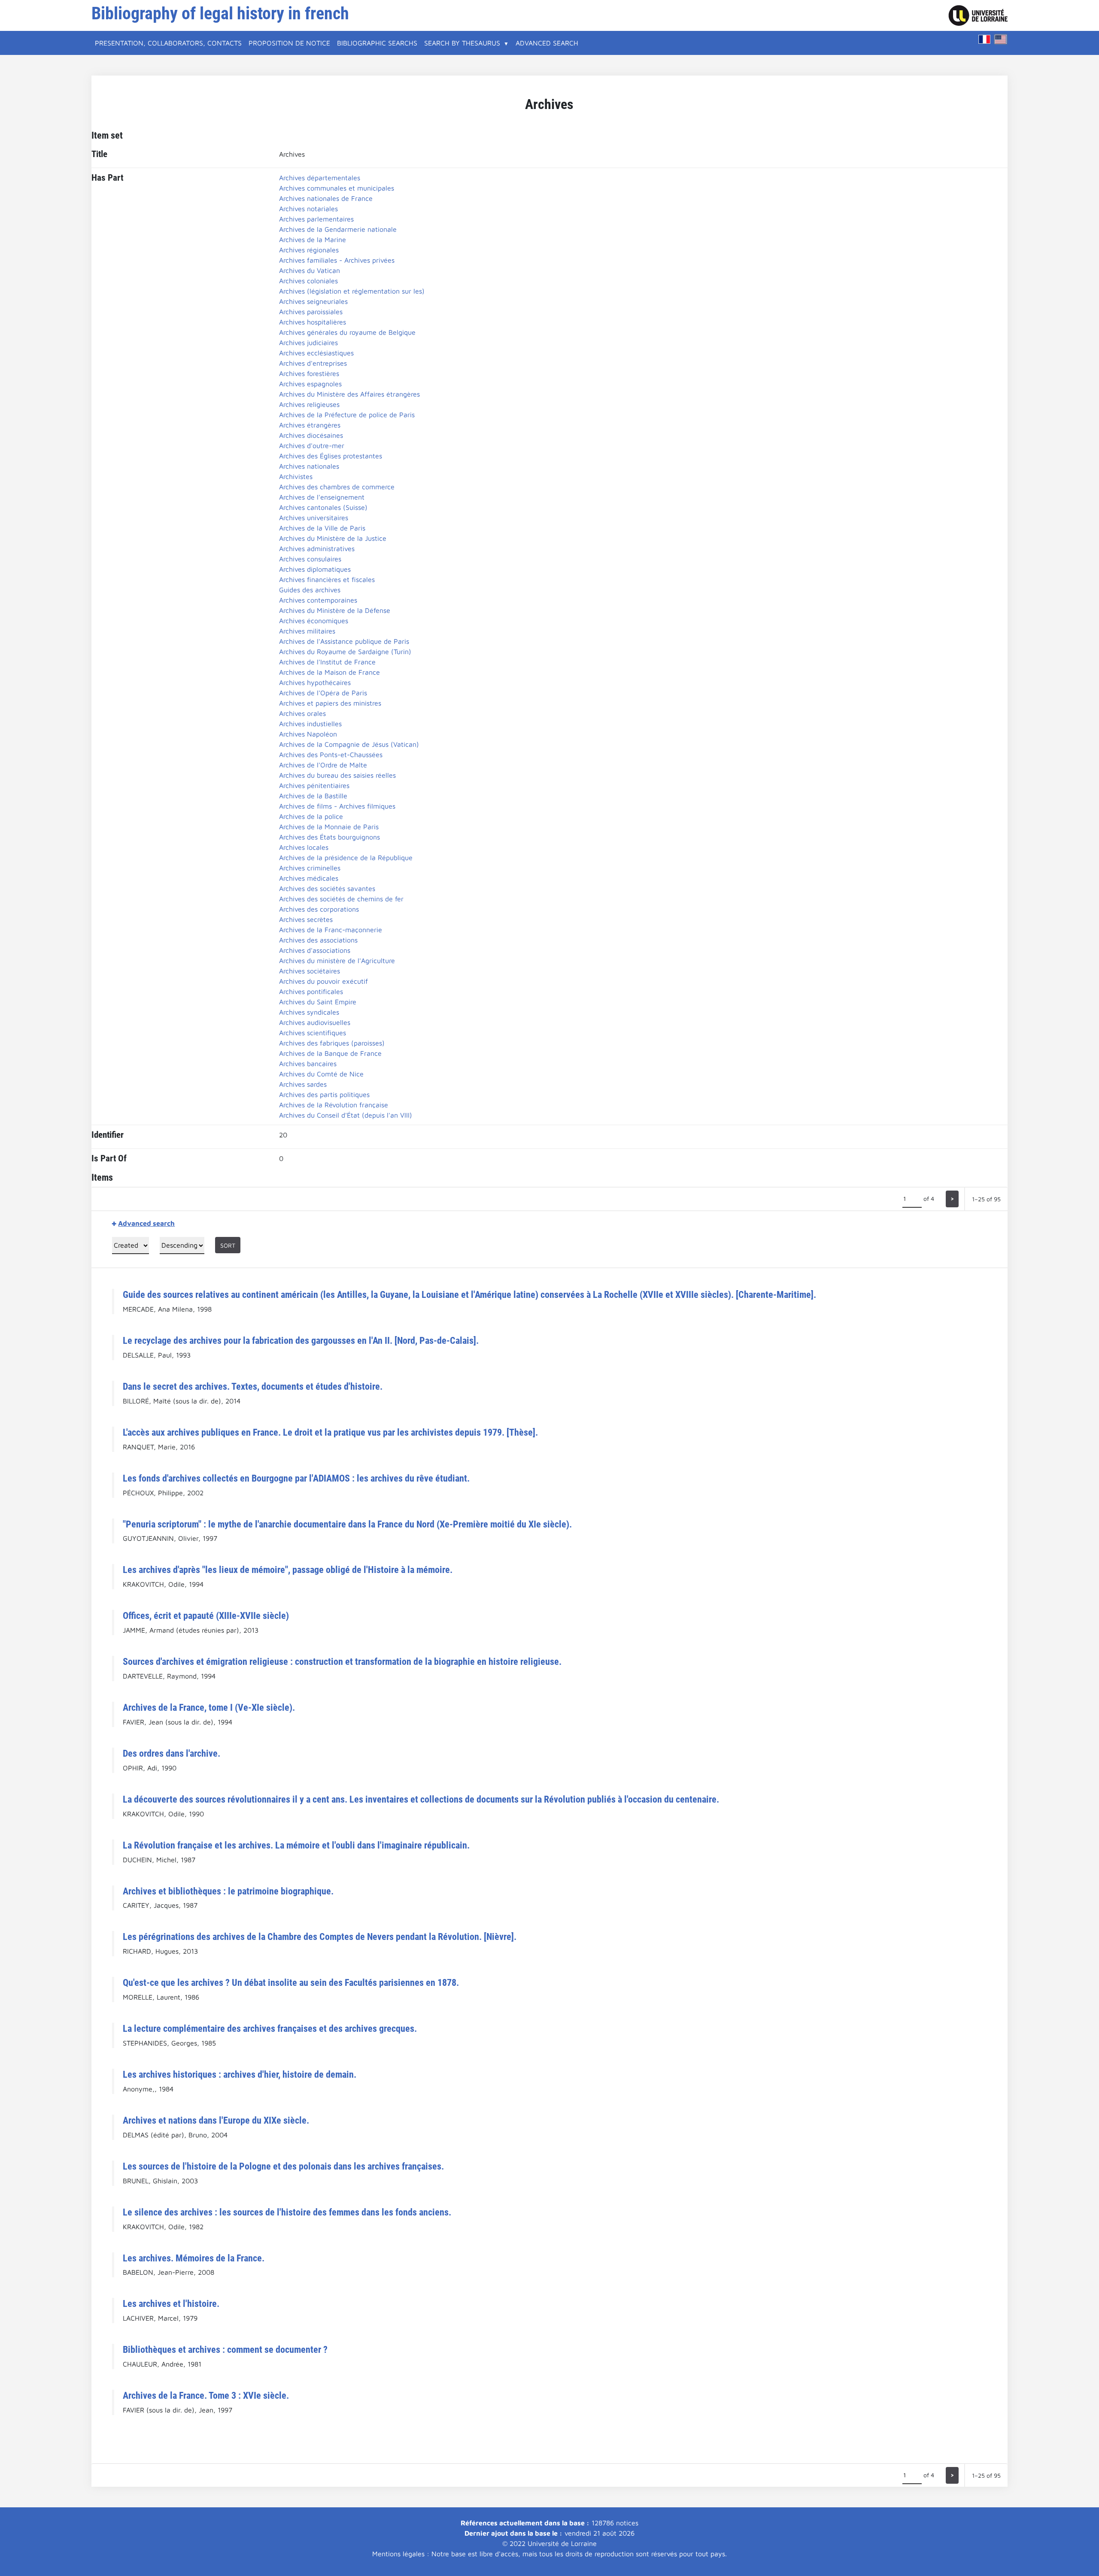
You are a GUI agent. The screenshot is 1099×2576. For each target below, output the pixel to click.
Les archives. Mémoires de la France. (194, 2258)
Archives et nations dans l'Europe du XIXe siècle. (216, 2120)
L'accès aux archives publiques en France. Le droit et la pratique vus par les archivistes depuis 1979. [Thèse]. (330, 1432)
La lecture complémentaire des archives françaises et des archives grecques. (270, 2028)
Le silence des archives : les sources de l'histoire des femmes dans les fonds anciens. (287, 2212)
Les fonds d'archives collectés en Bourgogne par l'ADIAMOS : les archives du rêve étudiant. (296, 1478)
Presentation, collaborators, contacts (168, 43)
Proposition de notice (289, 43)
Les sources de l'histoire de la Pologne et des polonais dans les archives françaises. (283, 2166)
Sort (228, 1245)
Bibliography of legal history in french (220, 14)
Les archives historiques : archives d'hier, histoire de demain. (240, 2074)
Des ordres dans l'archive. (172, 1753)
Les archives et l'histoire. (171, 2303)
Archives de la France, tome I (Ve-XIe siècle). (209, 1707)
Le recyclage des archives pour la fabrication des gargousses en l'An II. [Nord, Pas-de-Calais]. (301, 1340)
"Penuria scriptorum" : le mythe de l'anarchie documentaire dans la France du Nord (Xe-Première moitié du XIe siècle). (347, 1524)
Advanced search (547, 43)
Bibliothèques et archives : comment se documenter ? (225, 2349)
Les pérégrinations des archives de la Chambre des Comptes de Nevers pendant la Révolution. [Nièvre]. (320, 1937)
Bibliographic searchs (377, 43)
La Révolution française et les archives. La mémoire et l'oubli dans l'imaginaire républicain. (296, 1845)
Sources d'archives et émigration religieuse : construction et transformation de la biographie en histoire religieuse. (342, 1661)
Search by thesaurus (462, 43)
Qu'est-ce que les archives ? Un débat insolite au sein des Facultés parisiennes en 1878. (291, 1982)
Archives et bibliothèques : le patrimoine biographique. (228, 1891)
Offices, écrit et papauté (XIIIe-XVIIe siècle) (206, 1615)
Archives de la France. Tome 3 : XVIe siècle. (206, 2395)
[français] (984, 39)
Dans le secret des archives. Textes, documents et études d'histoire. (253, 1386)
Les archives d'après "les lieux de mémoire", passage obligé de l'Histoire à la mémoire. (288, 1570)
